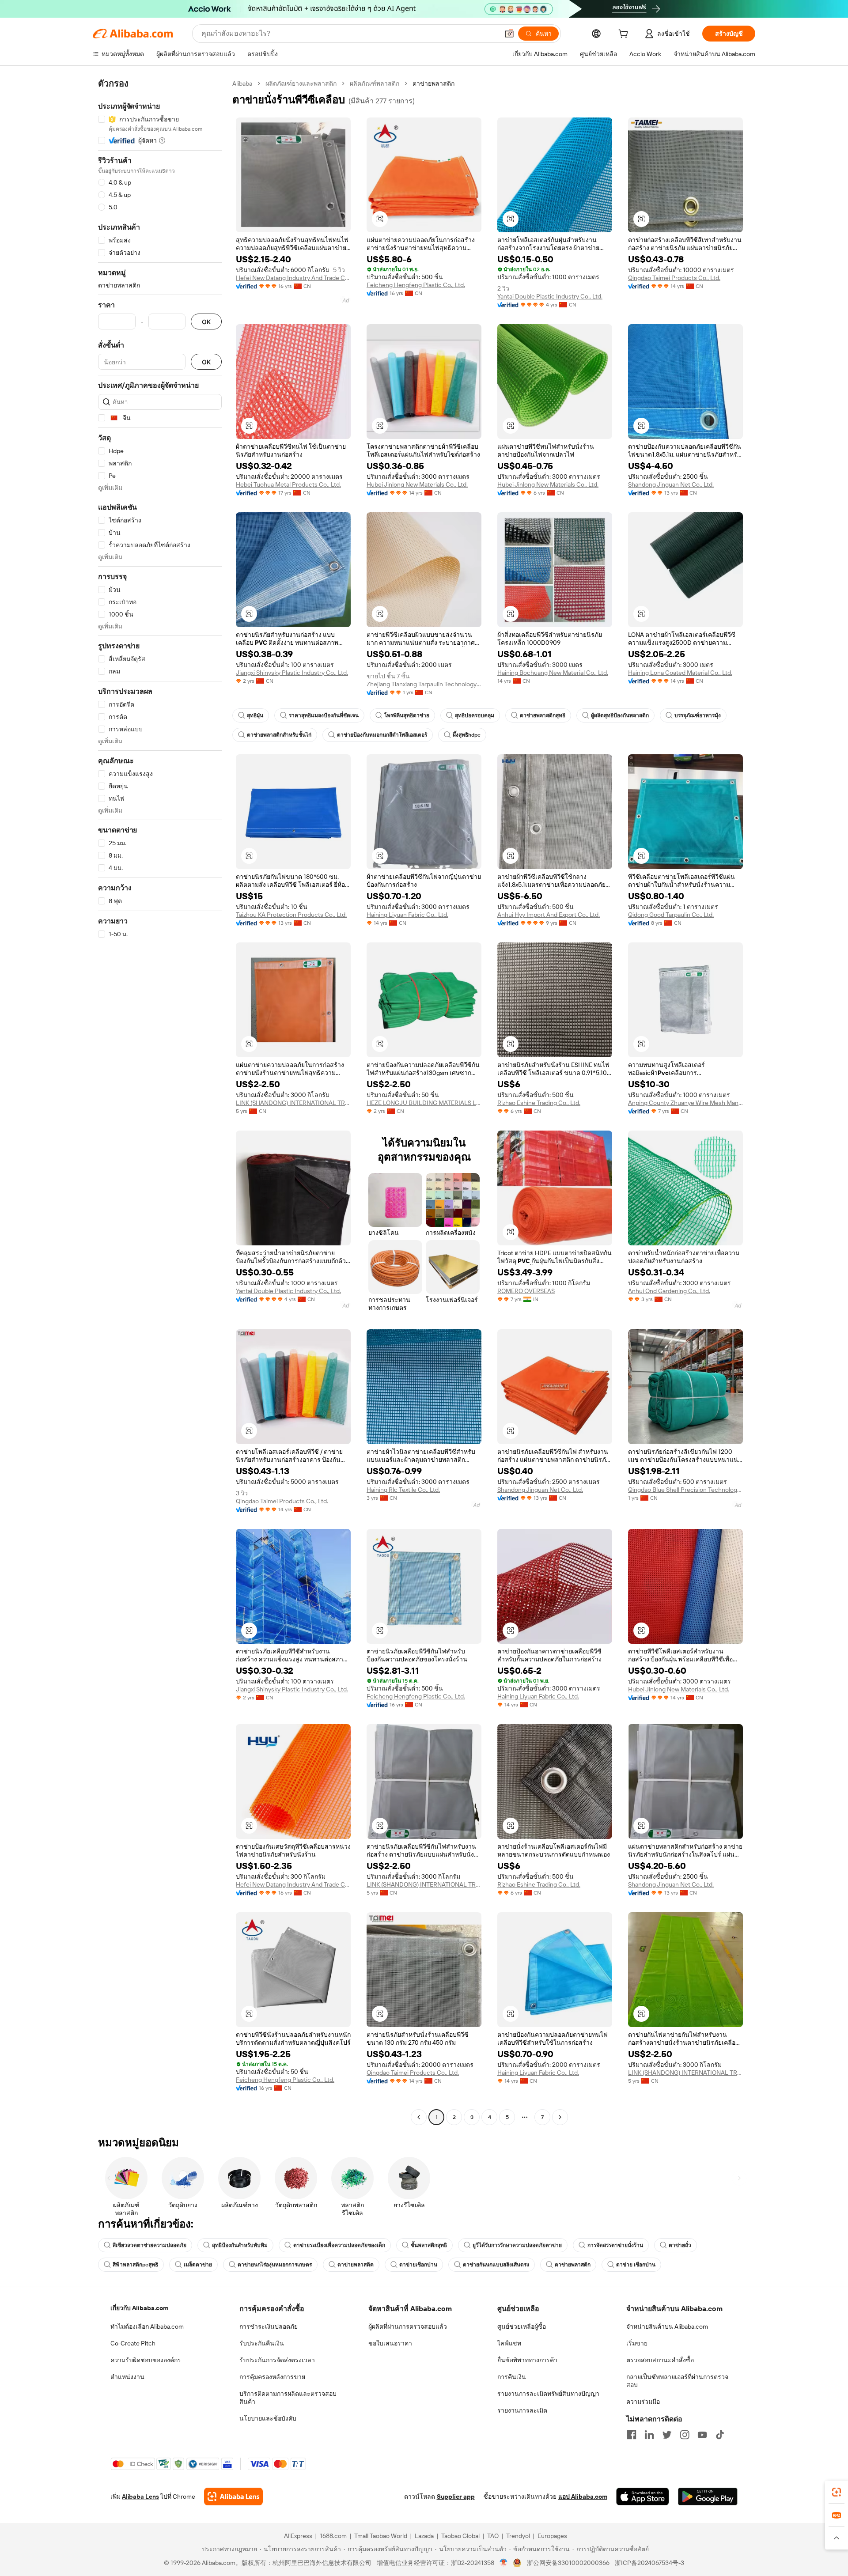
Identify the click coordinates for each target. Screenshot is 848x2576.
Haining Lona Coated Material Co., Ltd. (680, 673)
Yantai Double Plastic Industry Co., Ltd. (550, 296)
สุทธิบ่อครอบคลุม (475, 715)
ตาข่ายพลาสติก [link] (433, 83)
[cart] (625, 35)
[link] (837, 2492)
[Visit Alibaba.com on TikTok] (720, 2435)
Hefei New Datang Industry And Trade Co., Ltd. (293, 278)
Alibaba (242, 83)
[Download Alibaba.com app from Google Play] (708, 2497)
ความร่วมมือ (643, 2402)
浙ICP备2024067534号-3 (649, 2563)
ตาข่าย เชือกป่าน (636, 2265)
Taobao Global (460, 2536)
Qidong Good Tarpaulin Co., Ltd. (671, 915)
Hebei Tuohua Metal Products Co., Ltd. (288, 484)
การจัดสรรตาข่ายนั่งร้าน (615, 2245)
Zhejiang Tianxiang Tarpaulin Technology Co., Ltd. (424, 684)
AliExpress (298, 2536)
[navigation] (160, 1101)
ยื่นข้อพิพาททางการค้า (527, 2360)
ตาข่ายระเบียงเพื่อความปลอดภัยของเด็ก (339, 2245)
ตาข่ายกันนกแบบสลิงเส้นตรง (496, 2265)
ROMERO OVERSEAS (526, 1291)
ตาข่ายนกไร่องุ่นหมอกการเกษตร (275, 2265)
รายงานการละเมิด (522, 2410)
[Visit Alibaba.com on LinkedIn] (649, 2435)
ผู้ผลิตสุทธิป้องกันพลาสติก (620, 715)
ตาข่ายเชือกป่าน (418, 2265)
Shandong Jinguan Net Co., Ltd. (671, 484)
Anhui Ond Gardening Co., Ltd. (669, 1291)
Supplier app (456, 2497)
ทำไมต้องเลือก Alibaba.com (147, 2326)
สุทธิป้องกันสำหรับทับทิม (240, 2245)
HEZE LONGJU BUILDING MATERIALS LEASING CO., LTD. (424, 1103)
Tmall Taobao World (381, 2536)
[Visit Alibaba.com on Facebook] (632, 2435)
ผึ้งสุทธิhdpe (467, 735)
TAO (493, 2536)
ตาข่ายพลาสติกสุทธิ (543, 715)
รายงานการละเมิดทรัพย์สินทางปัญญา (548, 2394)
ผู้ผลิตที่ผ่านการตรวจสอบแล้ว (408, 2326)
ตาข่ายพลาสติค (356, 2265)
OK (206, 322)
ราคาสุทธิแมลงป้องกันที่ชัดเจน (324, 715)
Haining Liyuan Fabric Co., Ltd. (407, 915)
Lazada (424, 2536)
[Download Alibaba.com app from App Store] (643, 2497)
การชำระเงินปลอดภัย (269, 2326)
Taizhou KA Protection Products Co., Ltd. (291, 915)
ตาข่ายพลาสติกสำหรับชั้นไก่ (279, 735)
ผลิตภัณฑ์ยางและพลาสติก (301, 83)
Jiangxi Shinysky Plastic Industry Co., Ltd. (292, 673)
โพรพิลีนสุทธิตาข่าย (407, 715)
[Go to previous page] (419, 2117)
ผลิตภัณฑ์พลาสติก (375, 83)
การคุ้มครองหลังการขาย (272, 2377)
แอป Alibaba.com (583, 2497)
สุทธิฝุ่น (255, 715)
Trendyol (518, 2536)
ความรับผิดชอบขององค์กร (146, 2360)
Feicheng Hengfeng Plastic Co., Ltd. (416, 285)
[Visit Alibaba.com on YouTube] (702, 2435)
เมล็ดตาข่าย (198, 2265)
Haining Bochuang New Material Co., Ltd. (553, 673)
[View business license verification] (504, 2563)
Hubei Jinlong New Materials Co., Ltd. (417, 484)
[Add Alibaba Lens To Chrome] (233, 2497)
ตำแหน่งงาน (127, 2377)
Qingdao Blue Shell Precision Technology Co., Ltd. (685, 1490)
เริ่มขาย (637, 2343)
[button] (509, 34)
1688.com (333, 2536)
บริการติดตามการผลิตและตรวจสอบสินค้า (288, 2398)
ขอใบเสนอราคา (390, 2343)
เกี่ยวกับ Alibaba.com (139, 2308)
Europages (552, 2536)
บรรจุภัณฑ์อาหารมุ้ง (698, 715)
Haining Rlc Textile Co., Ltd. (403, 1490)
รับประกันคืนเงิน (262, 2343)
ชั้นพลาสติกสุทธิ (429, 2245)
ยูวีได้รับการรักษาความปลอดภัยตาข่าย (517, 2245)
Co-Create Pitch (133, 2343)
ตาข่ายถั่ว (680, 2245)
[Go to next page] (560, 2117)
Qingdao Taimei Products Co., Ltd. (674, 278)
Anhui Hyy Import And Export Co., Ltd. (549, 915)
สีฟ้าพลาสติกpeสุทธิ (135, 2265)
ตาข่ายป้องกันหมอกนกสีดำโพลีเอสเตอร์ (382, 735)
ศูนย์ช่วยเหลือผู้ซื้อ (522, 2326)
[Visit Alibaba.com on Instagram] (685, 2435)
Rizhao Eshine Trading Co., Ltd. (539, 1103)
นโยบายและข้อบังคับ (268, 2418)
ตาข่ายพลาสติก (573, 2265)
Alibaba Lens (140, 2497)
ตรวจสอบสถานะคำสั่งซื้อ (660, 2360)
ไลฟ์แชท (509, 2343)
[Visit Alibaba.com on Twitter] (667, 2435)
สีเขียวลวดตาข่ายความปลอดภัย (150, 2245)
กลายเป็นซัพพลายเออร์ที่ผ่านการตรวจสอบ (677, 2381)
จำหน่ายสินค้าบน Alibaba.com (667, 2326)
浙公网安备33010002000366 (568, 2563)
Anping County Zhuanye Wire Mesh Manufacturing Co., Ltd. (685, 1103)
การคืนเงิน (512, 2377)
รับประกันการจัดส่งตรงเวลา (277, 2360)
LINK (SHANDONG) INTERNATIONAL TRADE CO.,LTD (293, 1103)
